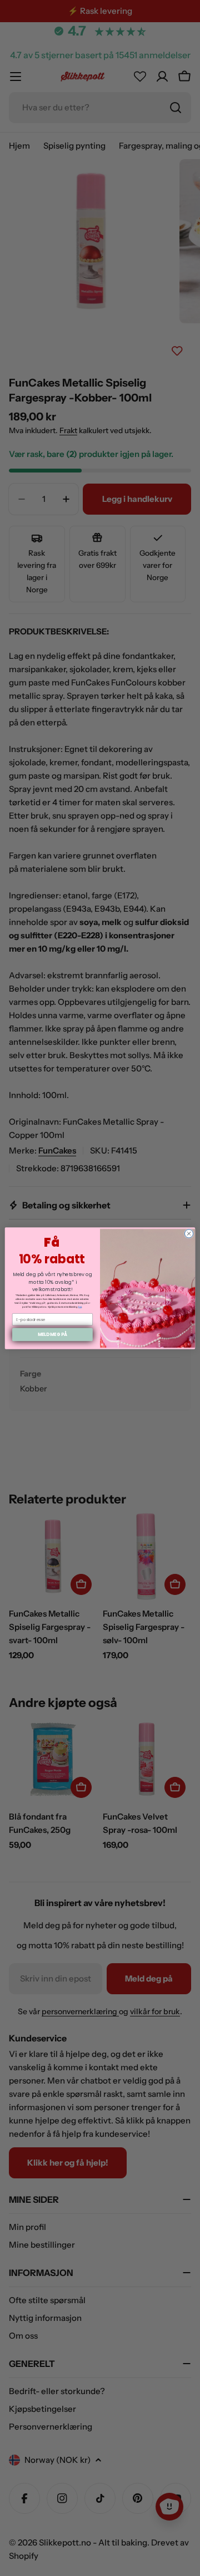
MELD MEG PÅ (53, 1334)
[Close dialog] (189, 1233)
